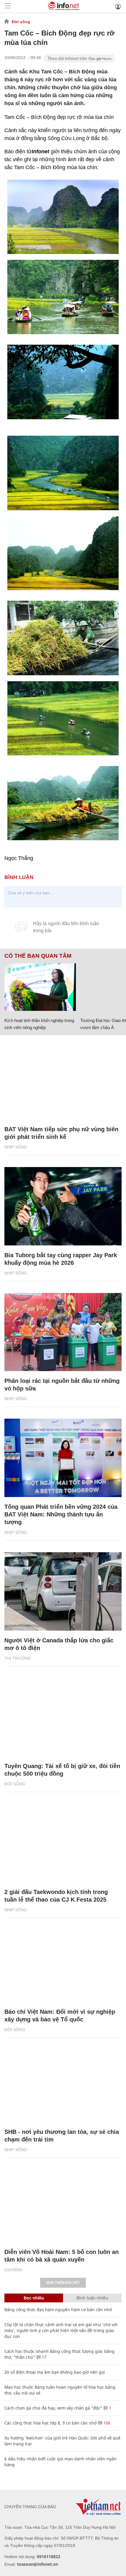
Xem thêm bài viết (63, 2283)
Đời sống (21, 22)
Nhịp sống (16, 1147)
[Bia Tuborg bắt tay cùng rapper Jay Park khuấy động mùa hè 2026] (63, 1206)
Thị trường (18, 1658)
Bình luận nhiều (92, 2298)
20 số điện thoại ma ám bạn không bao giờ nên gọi (55, 2372)
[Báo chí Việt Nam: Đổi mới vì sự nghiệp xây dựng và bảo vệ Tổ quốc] (63, 1963)
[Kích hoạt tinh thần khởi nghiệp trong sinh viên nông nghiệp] (40, 987)
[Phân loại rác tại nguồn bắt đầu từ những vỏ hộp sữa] (63, 1332)
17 (44, 2357)
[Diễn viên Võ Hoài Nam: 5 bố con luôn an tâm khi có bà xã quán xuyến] (63, 2203)
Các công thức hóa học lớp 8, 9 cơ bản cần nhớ (51, 2423)
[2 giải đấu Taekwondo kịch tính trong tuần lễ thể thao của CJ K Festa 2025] (63, 1843)
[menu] (8, 6)
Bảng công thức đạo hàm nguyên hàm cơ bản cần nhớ (58, 2310)
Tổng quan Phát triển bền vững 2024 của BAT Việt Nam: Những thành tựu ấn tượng (61, 1514)
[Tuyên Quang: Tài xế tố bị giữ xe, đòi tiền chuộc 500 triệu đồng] (63, 1717)
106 (106, 2423)
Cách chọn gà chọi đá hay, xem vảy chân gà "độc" (53, 2408)
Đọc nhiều (34, 2298)
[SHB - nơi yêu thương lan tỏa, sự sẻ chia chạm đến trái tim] (63, 2083)
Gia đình (13, 2270)
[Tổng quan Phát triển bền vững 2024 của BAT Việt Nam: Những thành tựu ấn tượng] (63, 1458)
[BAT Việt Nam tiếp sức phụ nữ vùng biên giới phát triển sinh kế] (63, 1080)
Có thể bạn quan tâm (38, 956)
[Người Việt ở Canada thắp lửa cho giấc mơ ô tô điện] (63, 1591)
